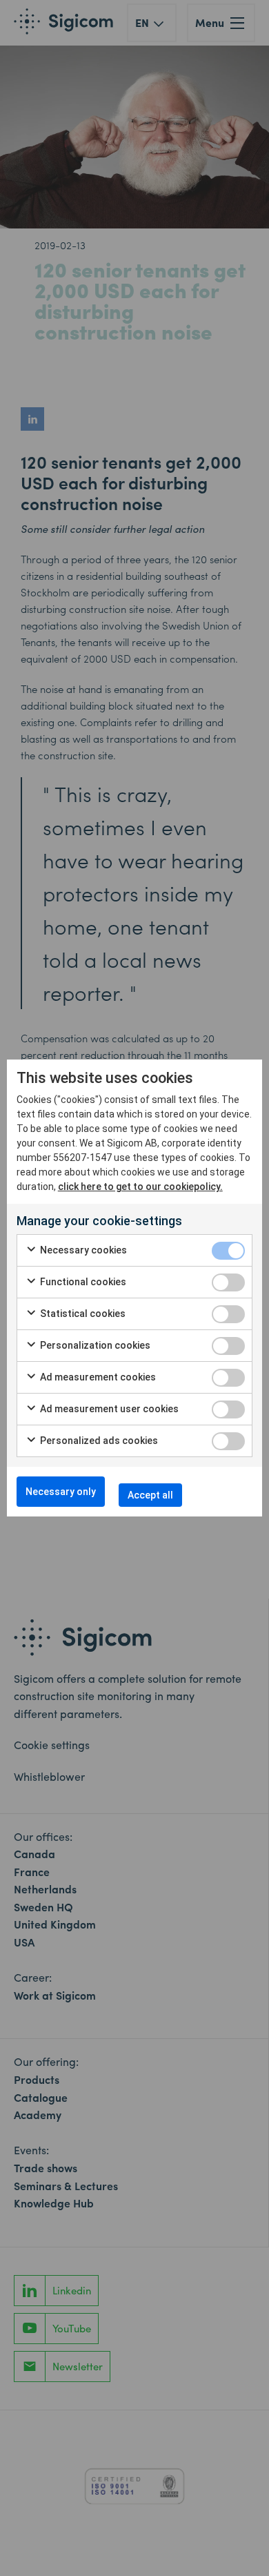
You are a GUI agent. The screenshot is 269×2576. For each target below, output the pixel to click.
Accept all (150, 1495)
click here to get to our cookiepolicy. (140, 1187)
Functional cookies (82, 1282)
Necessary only (61, 1492)
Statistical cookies (82, 1314)
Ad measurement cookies (97, 1377)
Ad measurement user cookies (108, 1409)
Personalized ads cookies (98, 1441)
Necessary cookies (82, 1250)
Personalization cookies (94, 1345)
